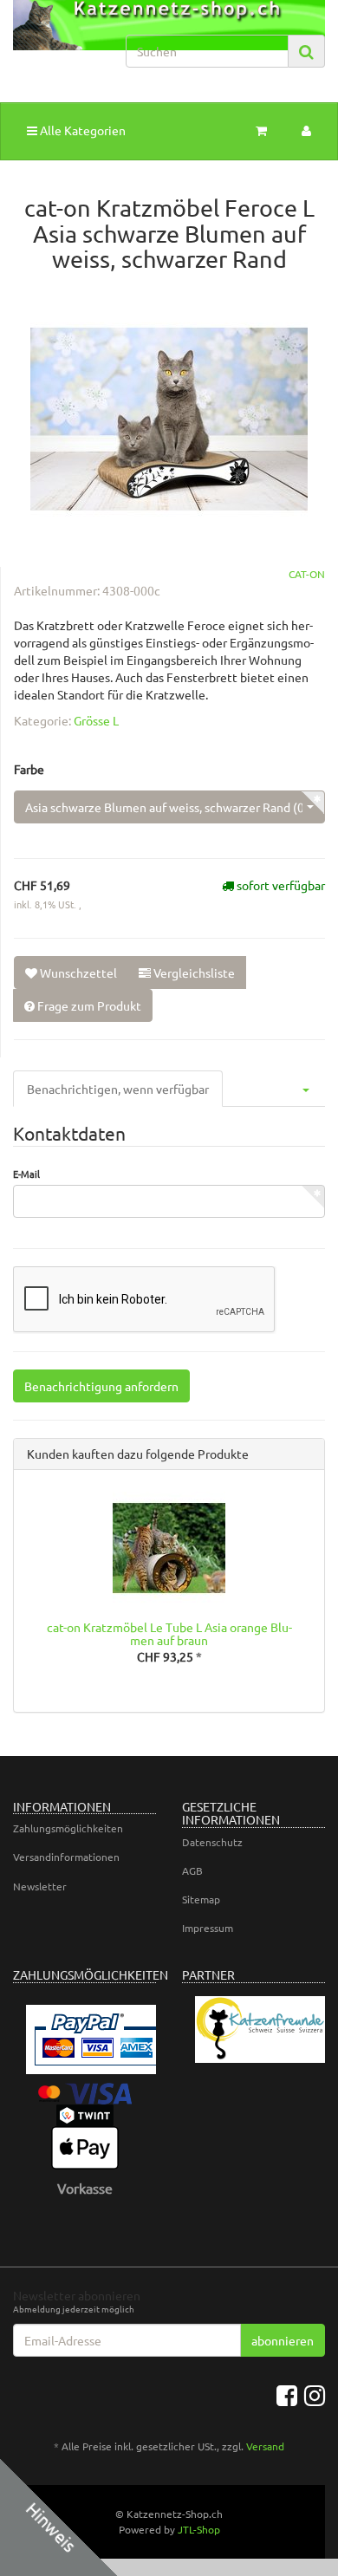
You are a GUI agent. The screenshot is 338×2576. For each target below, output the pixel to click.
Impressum (208, 1928)
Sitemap (201, 1899)
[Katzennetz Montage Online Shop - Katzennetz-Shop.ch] (56, 42)
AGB (192, 1870)
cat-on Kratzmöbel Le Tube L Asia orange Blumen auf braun (169, 1633)
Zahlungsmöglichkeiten (68, 1828)
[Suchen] (306, 52)
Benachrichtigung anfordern (101, 1386)
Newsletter (40, 1886)
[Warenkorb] (261, 130)
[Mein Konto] (306, 130)
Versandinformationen (66, 1857)
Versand (265, 2446)
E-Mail (26, 1174)
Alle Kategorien (81, 130)
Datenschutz (212, 1842)
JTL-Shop (199, 2529)
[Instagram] (315, 2396)
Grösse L (96, 720)
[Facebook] (287, 2396)
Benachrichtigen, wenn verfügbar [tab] (118, 1089)
